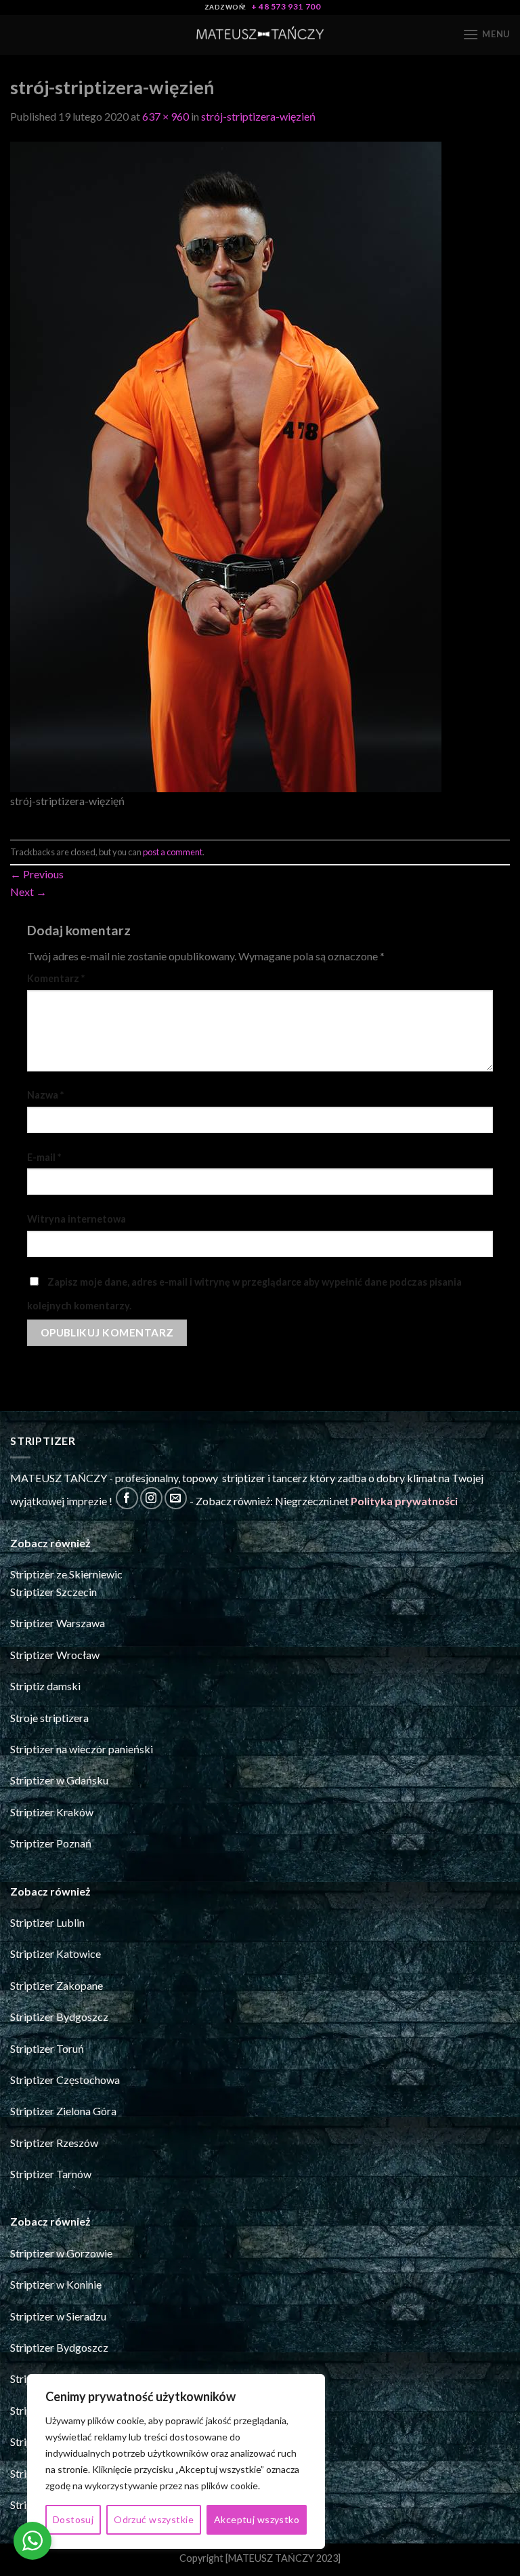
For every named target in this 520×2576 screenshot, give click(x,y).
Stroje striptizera (49, 1718)
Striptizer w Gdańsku (59, 1780)
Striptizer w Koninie (56, 2284)
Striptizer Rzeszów (54, 2143)
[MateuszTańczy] (260, 35)
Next (28, 892)
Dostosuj (73, 2519)
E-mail (44, 1157)
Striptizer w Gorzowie (61, 2253)
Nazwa (45, 1095)
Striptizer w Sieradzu (58, 2316)
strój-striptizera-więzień (258, 116)
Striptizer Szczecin (53, 1592)
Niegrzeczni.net (312, 1501)
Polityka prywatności (404, 1501)
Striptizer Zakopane (57, 1985)
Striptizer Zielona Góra (63, 2111)
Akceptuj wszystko (257, 2519)
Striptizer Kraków (52, 1812)
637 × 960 (166, 116)
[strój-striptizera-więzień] (226, 465)
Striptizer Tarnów (51, 2174)
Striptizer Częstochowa (65, 2080)
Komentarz (56, 978)
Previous (37, 874)
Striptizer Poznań (51, 1843)
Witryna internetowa (77, 1219)
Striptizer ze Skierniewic (66, 1574)
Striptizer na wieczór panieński (82, 1749)
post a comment (173, 852)
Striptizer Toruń (47, 2048)
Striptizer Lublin (47, 1922)
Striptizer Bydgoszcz (59, 2017)
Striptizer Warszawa (58, 1623)
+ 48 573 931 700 (286, 6)
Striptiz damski (45, 1686)
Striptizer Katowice (56, 1954)
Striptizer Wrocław (55, 1655)
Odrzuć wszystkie (154, 2519)
